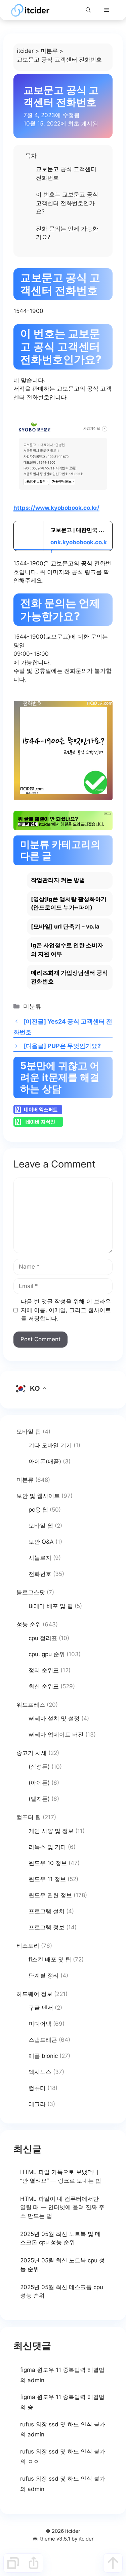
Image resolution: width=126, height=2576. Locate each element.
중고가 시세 (32, 1753)
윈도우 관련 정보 (50, 1895)
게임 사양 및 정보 (51, 1831)
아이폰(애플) (45, 1461)
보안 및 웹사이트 (38, 1496)
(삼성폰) (39, 1767)
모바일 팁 (29, 1432)
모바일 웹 (41, 1526)
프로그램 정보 (47, 1927)
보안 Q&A (41, 1542)
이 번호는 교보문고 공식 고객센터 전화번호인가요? (67, 203)
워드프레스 (31, 1705)
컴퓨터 (37, 2088)
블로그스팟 (31, 1592)
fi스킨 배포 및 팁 (50, 1959)
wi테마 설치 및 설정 (54, 1718)
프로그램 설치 (47, 1911)
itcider (25, 51)
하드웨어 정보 (34, 1994)
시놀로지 (40, 1558)
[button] (88, 10)
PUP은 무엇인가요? (74, 1046)
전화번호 (40, 1574)
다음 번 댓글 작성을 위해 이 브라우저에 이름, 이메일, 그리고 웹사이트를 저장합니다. (66, 1310)
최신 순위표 (44, 1686)
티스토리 (28, 1946)
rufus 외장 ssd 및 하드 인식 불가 (63, 2424)
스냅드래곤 (43, 2040)
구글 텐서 (41, 2008)
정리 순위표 (44, 1670)
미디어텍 (40, 2024)
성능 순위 (29, 1624)
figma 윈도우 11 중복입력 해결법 (62, 2370)
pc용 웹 (38, 1510)
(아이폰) (39, 1783)
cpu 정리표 (43, 1638)
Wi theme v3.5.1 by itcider (63, 2539)
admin (36, 2380)
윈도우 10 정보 (48, 1863)
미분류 (49, 51)
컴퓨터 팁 (29, 1817)
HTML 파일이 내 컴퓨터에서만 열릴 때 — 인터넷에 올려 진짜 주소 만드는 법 (62, 2207)
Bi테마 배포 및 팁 (51, 1606)
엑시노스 (40, 2072)
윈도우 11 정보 (47, 1879)
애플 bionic (43, 2056)
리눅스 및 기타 (47, 1847)
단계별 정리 (44, 1976)
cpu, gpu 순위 (47, 1654)
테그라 (37, 2104)
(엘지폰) (39, 1799)
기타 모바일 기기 (50, 1445)
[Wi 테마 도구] (13, 2563)
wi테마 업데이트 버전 (56, 1735)
